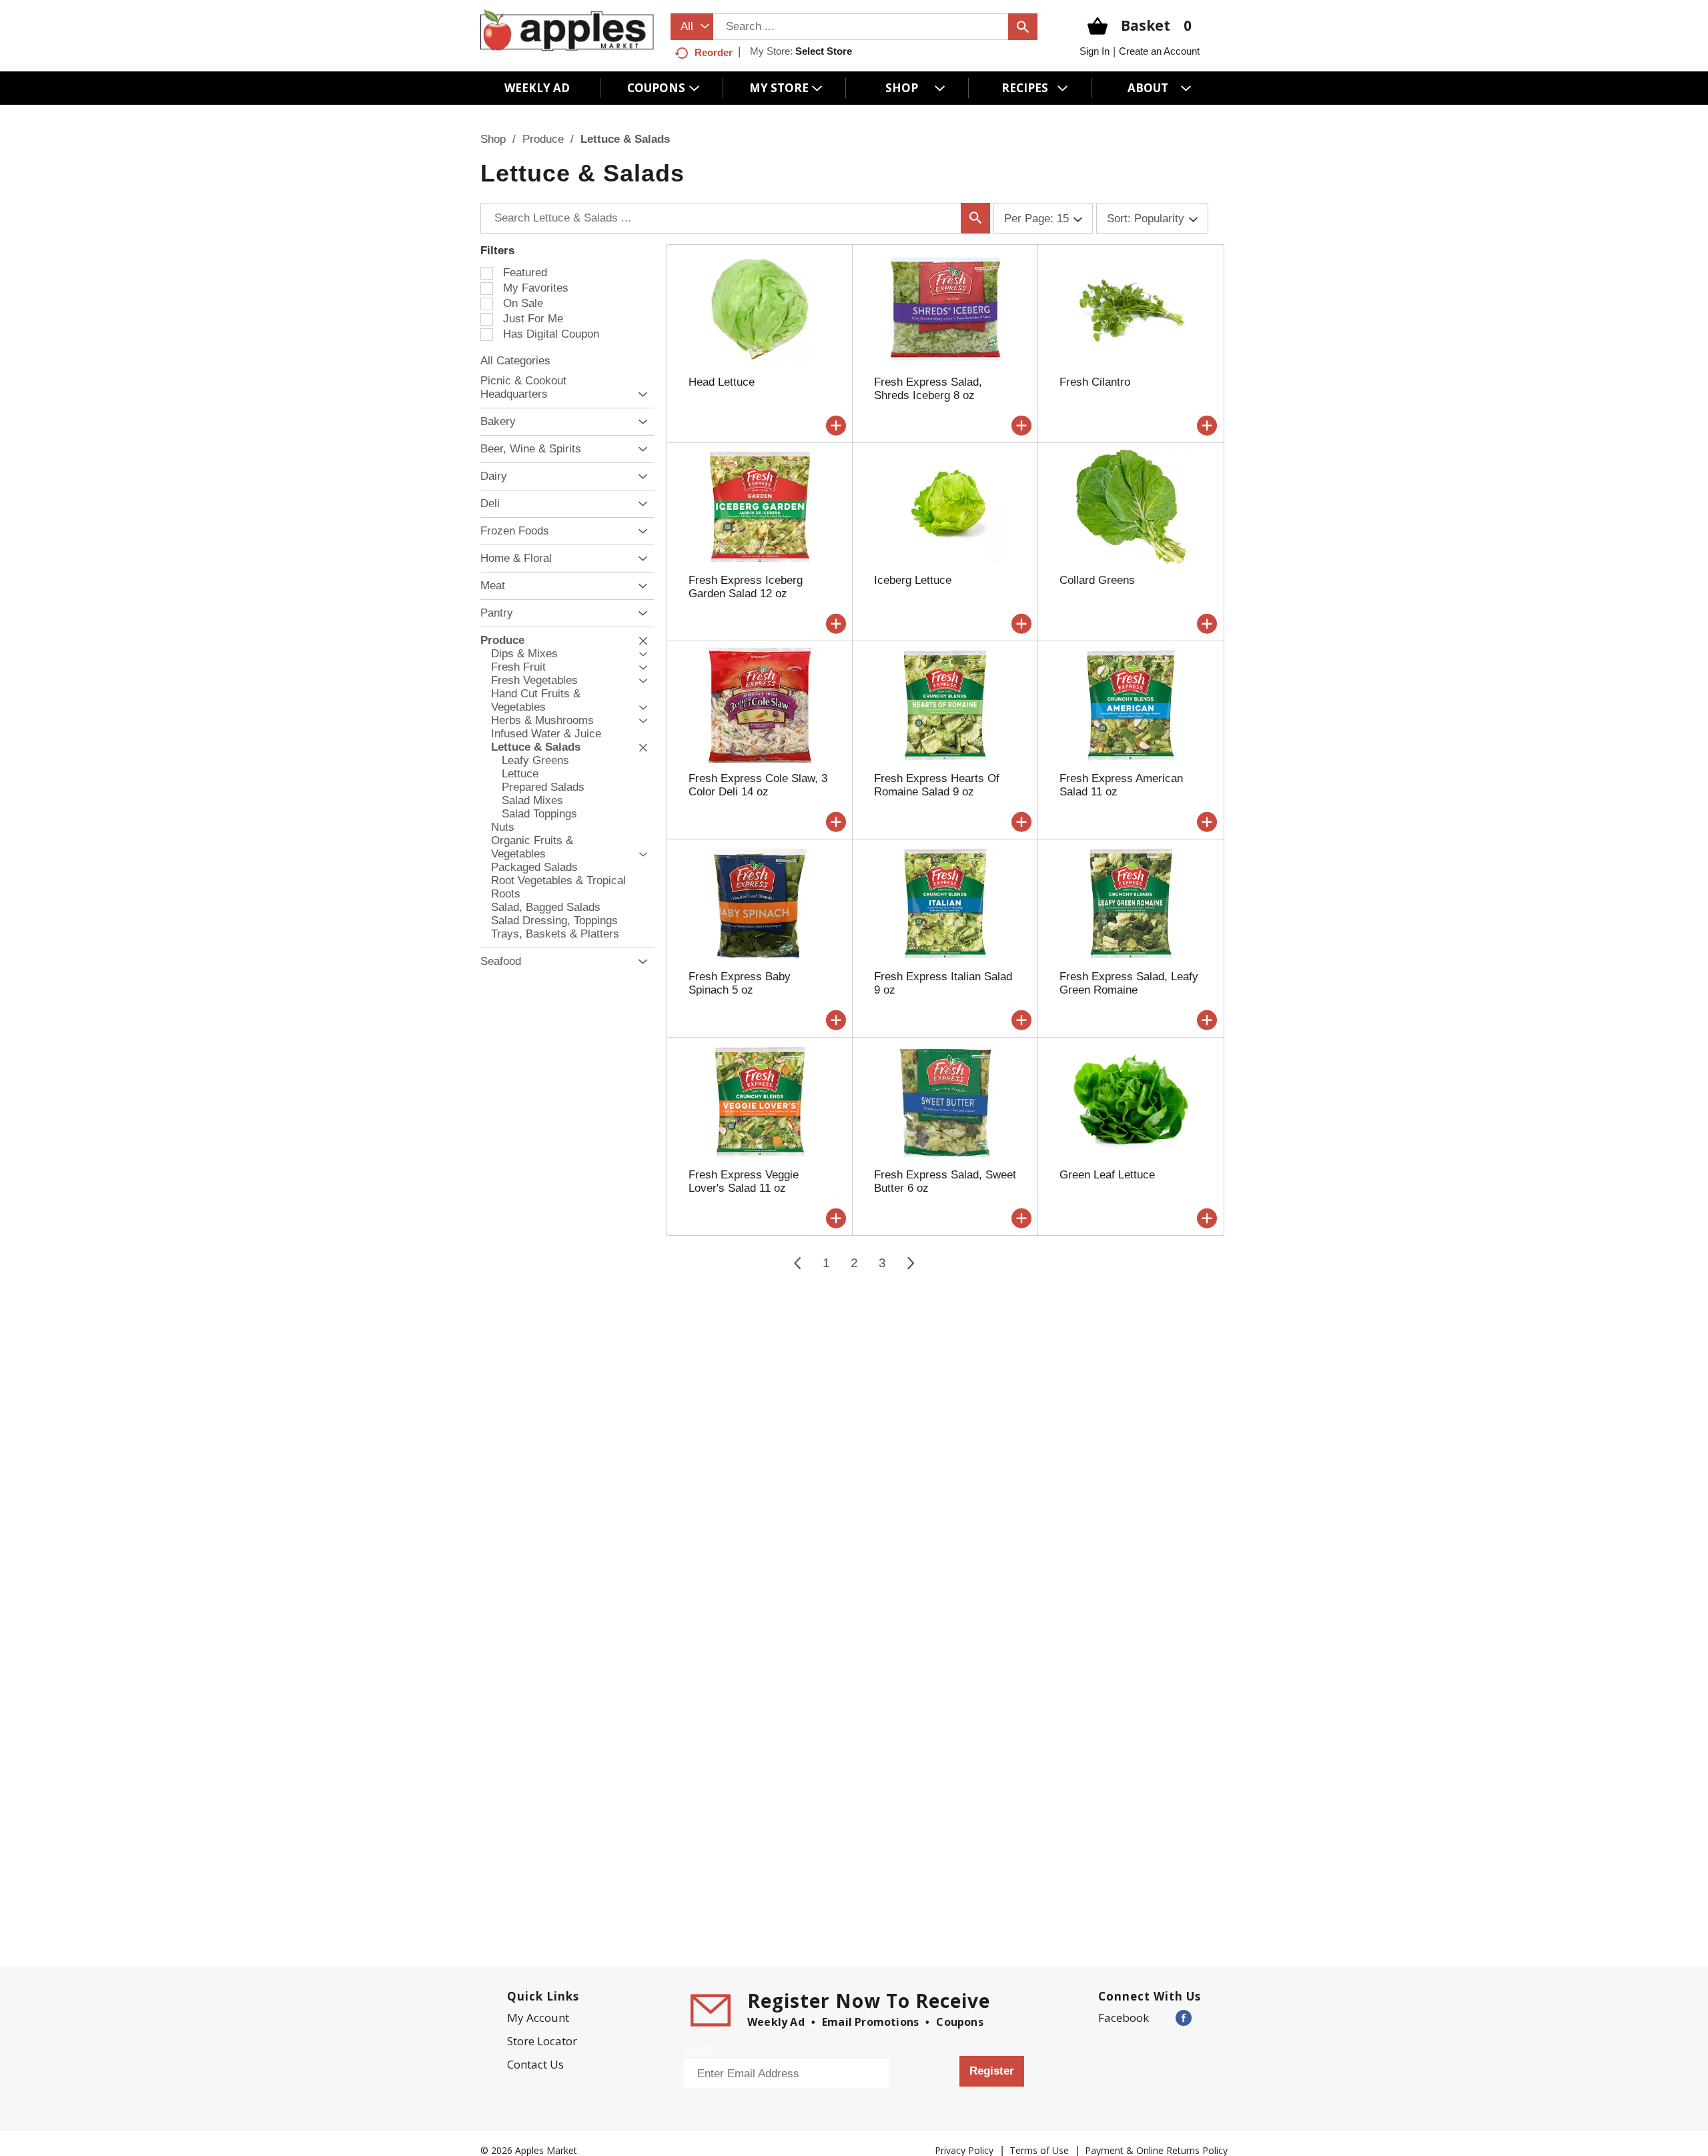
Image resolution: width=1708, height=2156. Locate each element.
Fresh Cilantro (1095, 382)
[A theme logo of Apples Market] (567, 30)
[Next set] (910, 1263)
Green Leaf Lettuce (1107, 1175)
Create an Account (1159, 51)
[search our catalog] (1023, 27)
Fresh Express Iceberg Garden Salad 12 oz (746, 587)
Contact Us (535, 2064)
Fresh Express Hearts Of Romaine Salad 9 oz (937, 785)
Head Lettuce (722, 382)
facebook (1124, 2018)
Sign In (1095, 51)
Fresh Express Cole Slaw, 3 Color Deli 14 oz (758, 785)
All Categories (515, 361)
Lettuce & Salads (625, 139)
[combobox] (692, 27)
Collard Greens (1097, 580)
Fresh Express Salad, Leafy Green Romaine (1129, 983)
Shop (493, 139)
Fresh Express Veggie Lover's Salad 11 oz (744, 1181)
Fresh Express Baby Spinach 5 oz (740, 983)
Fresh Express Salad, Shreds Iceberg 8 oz (928, 389)
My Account (538, 2018)
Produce (543, 139)
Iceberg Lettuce (913, 580)
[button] (639, 395)
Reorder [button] (714, 52)
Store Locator (542, 2041)
